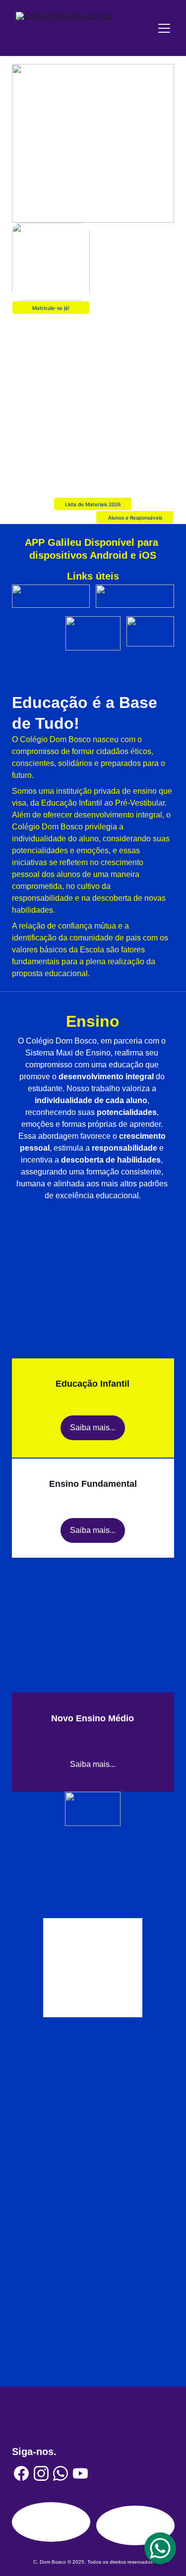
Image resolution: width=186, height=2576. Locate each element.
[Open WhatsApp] (160, 2548)
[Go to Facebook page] (21, 2473)
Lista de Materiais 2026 (93, 504)
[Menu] (164, 28)
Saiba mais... (93, 1428)
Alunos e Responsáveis (135, 518)
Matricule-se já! (51, 308)
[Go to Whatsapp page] (61, 2473)
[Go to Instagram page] (41, 2473)
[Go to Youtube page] (80, 2473)
